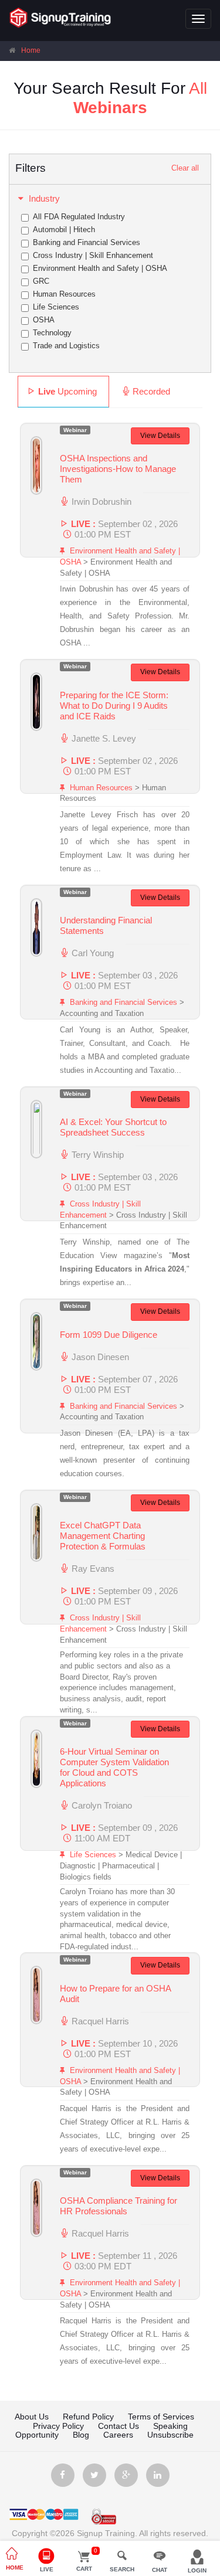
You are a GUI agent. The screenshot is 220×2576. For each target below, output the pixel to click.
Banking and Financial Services (87, 242)
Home (31, 50)
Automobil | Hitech (64, 230)
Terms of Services (161, 2417)
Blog (81, 2435)
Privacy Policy (58, 2426)
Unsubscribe (170, 2435)
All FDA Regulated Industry (79, 217)
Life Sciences (56, 307)
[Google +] (126, 2475)
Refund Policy (88, 2417)
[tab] (63, 392)
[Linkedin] (158, 2475)
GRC (41, 281)
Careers (119, 2435)
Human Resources (64, 294)
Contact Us (119, 2426)
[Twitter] (94, 2475)
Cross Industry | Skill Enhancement (93, 255)
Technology (52, 333)
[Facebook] (63, 2475)
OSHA (44, 320)
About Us (32, 2417)
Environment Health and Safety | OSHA (100, 268)
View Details (160, 436)
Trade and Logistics (66, 346)
